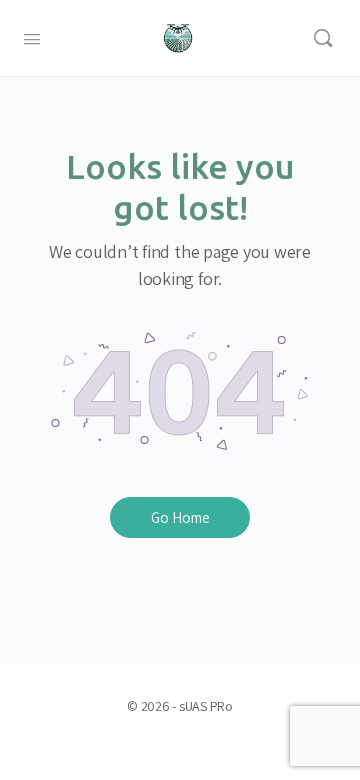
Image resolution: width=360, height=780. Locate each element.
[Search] (323, 38)
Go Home (180, 517)
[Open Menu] (32, 37)
